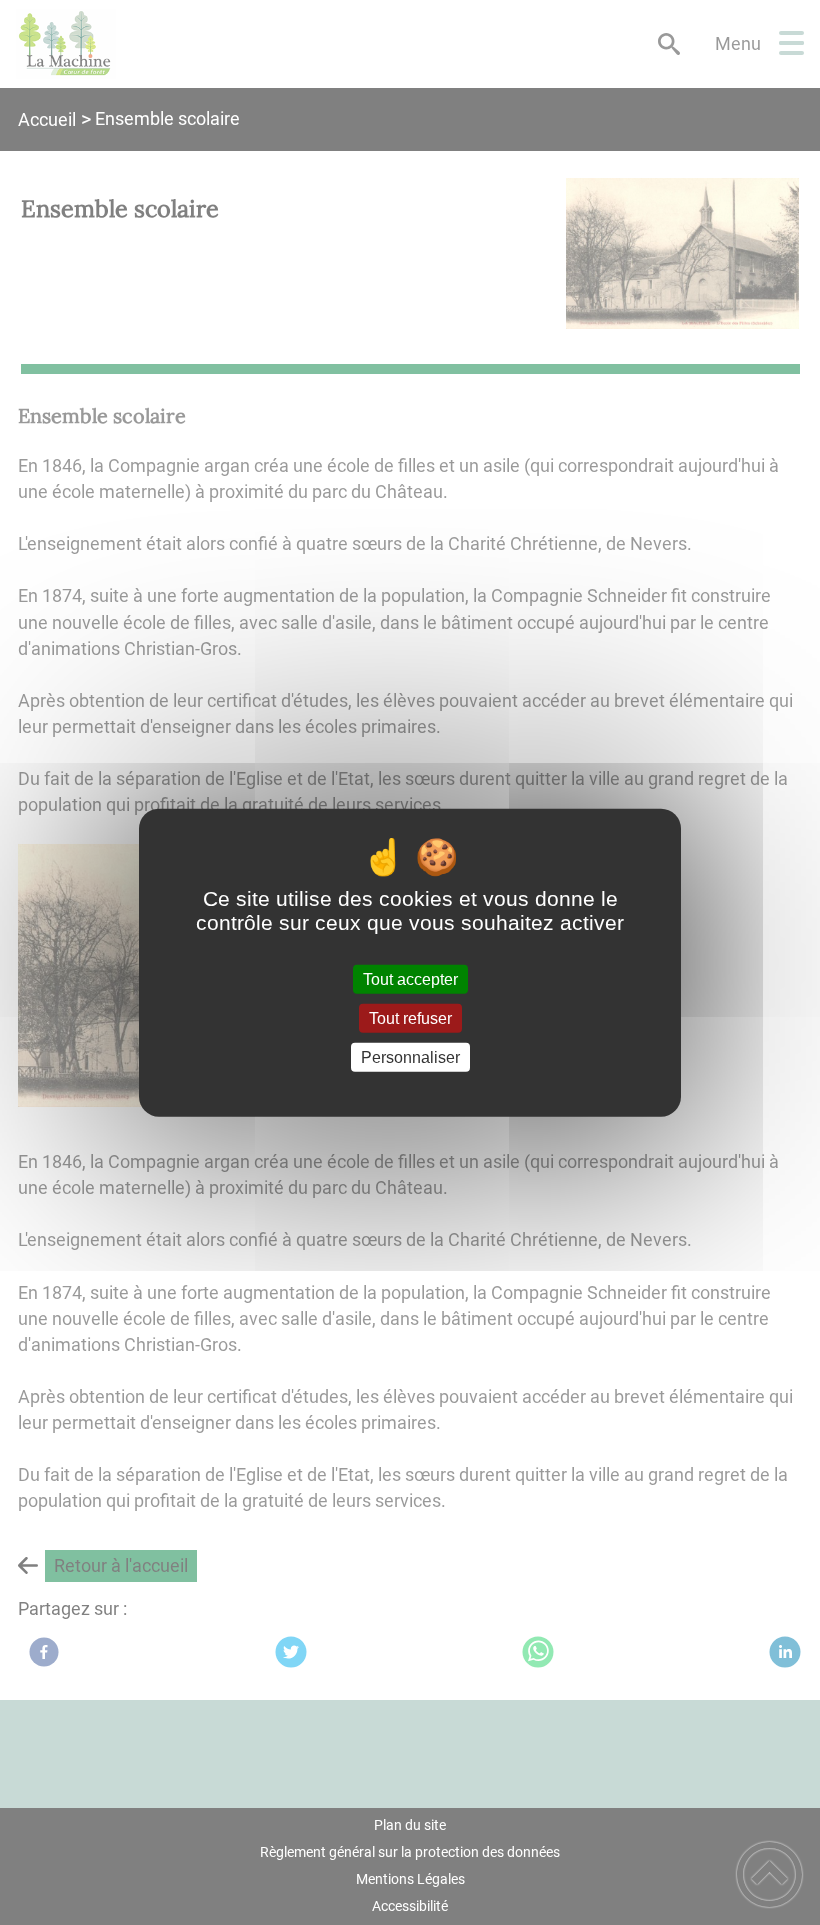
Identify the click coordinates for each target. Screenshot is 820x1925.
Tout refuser (410, 1017)
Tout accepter (410, 978)
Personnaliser (410, 1057)
